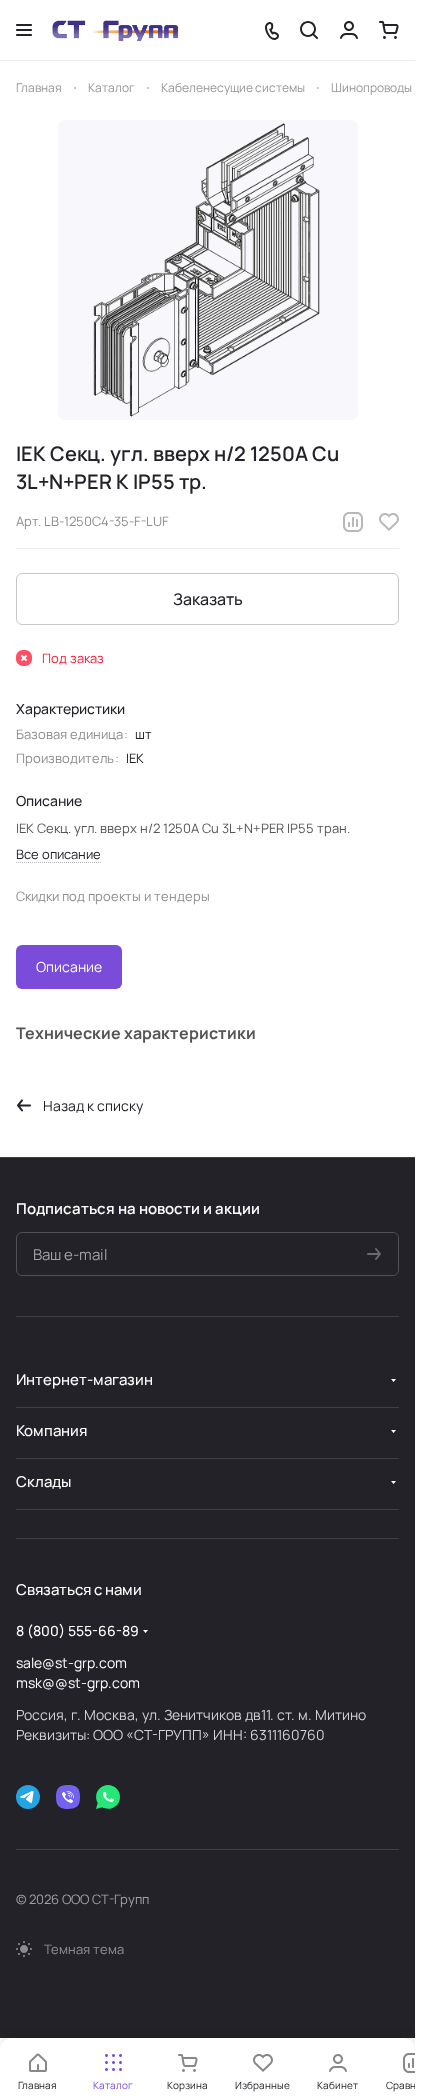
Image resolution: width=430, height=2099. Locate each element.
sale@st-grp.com (71, 1662)
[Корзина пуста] (389, 30)
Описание (69, 966)
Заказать (208, 599)
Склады (43, 1481)
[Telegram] (28, 1797)
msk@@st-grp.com (78, 1682)
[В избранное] (389, 522)
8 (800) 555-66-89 (77, 1630)
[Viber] (68, 1797)
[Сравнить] (353, 522)
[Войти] (349, 30)
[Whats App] (108, 1797)
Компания (51, 1430)
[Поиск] (309, 30)
